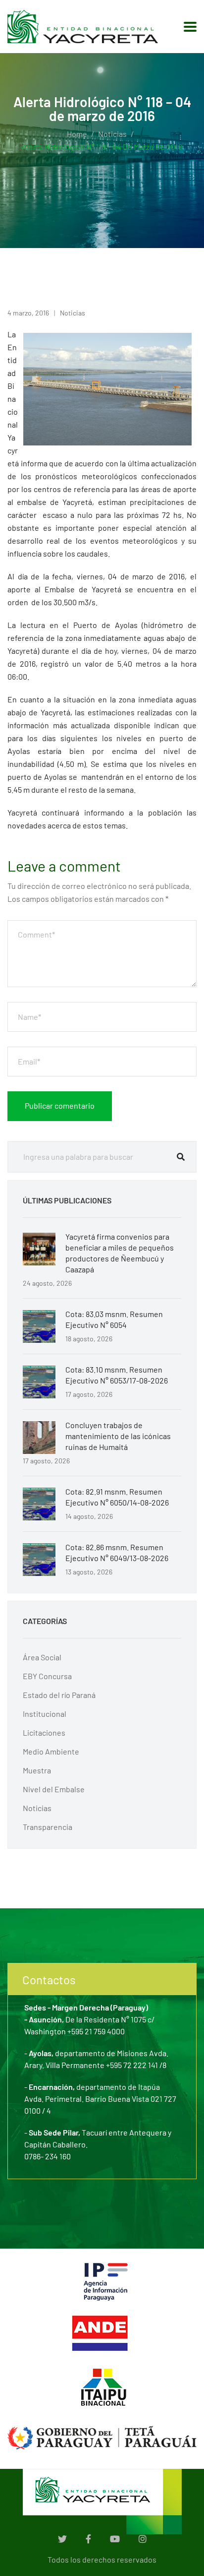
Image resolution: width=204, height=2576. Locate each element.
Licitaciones (44, 1732)
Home (77, 134)
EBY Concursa (47, 1676)
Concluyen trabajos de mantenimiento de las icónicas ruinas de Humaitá (118, 1436)
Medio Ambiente (51, 1751)
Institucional (45, 1714)
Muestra (37, 1770)
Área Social (42, 1657)
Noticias (112, 134)
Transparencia (48, 1827)
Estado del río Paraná (59, 1695)
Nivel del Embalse (54, 1789)
